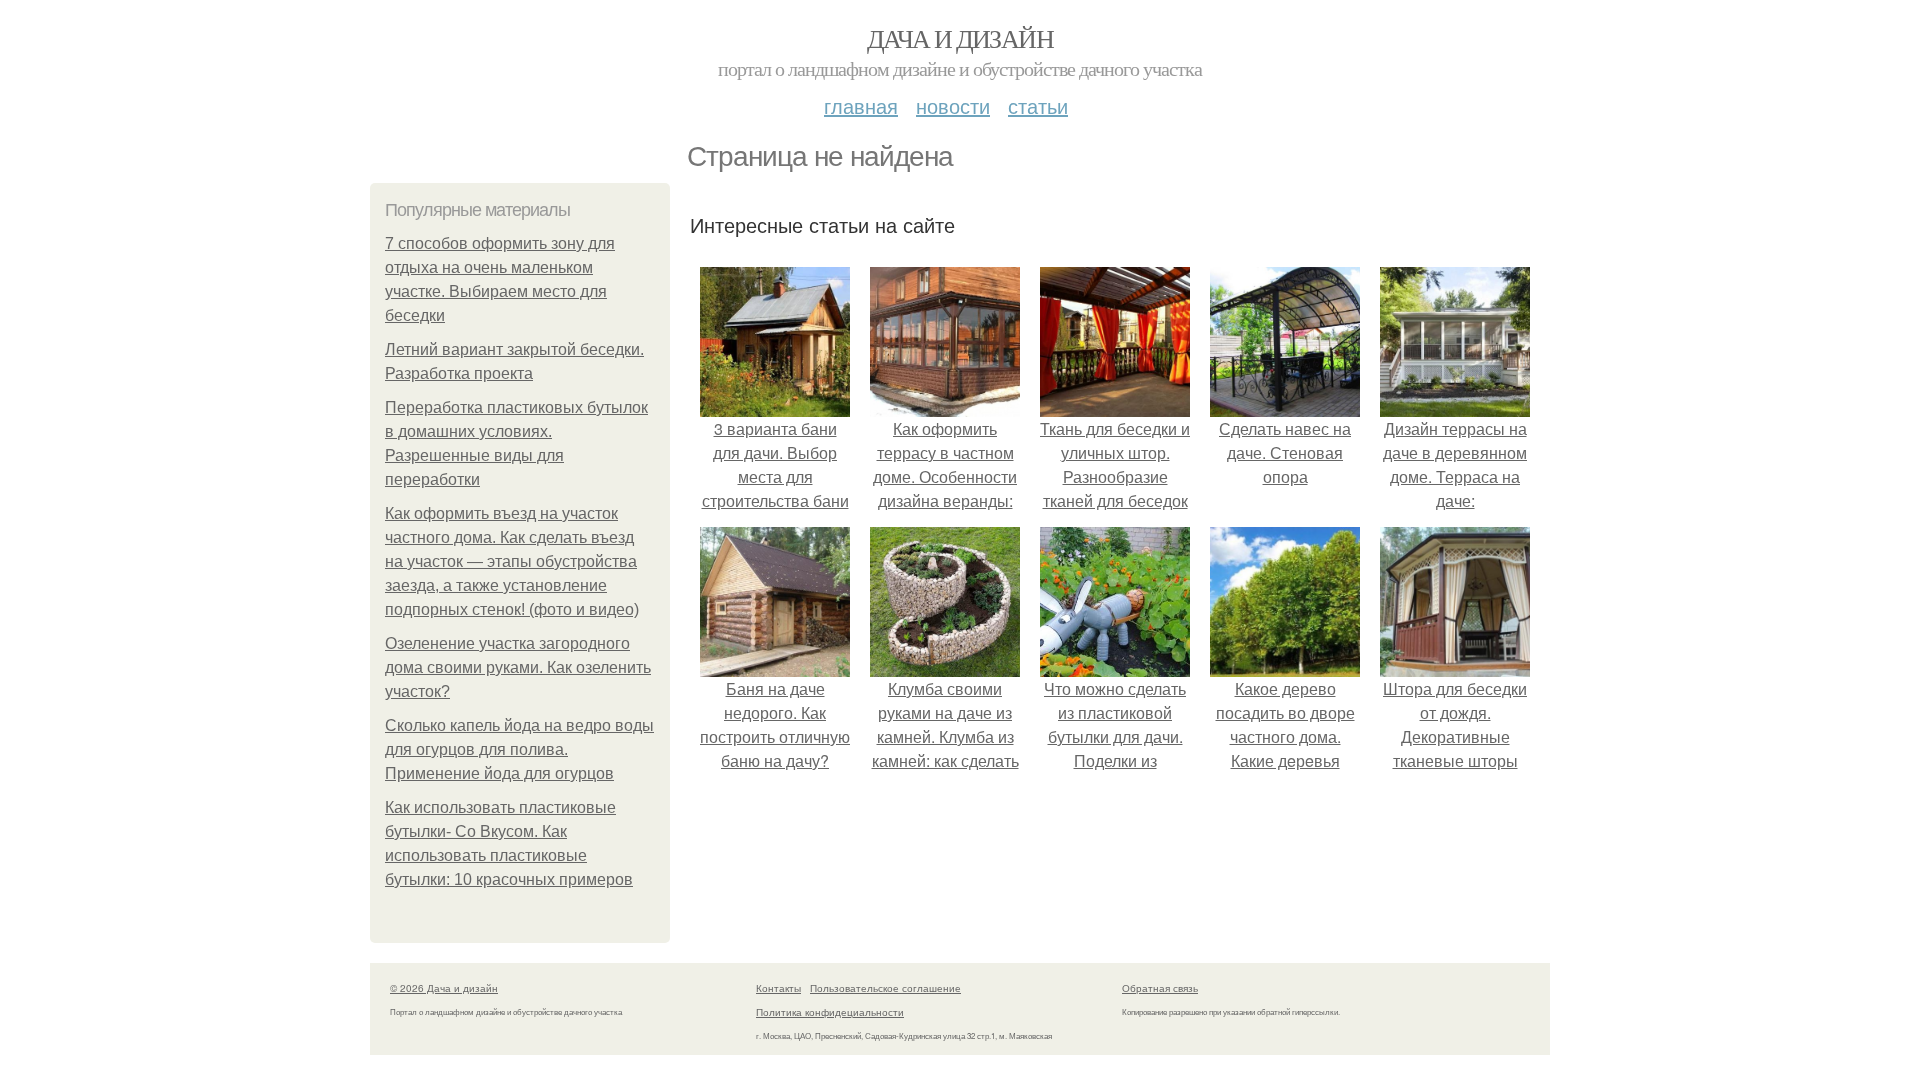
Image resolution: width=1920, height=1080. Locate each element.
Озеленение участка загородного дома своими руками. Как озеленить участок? (518, 667)
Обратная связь (1160, 988)
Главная (861, 105)
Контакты (778, 988)
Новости (953, 105)
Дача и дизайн (960, 38)
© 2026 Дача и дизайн (444, 988)
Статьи (1038, 105)
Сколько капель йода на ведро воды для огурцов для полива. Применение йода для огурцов (519, 749)
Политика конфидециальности (830, 1012)
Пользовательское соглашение (885, 988)
